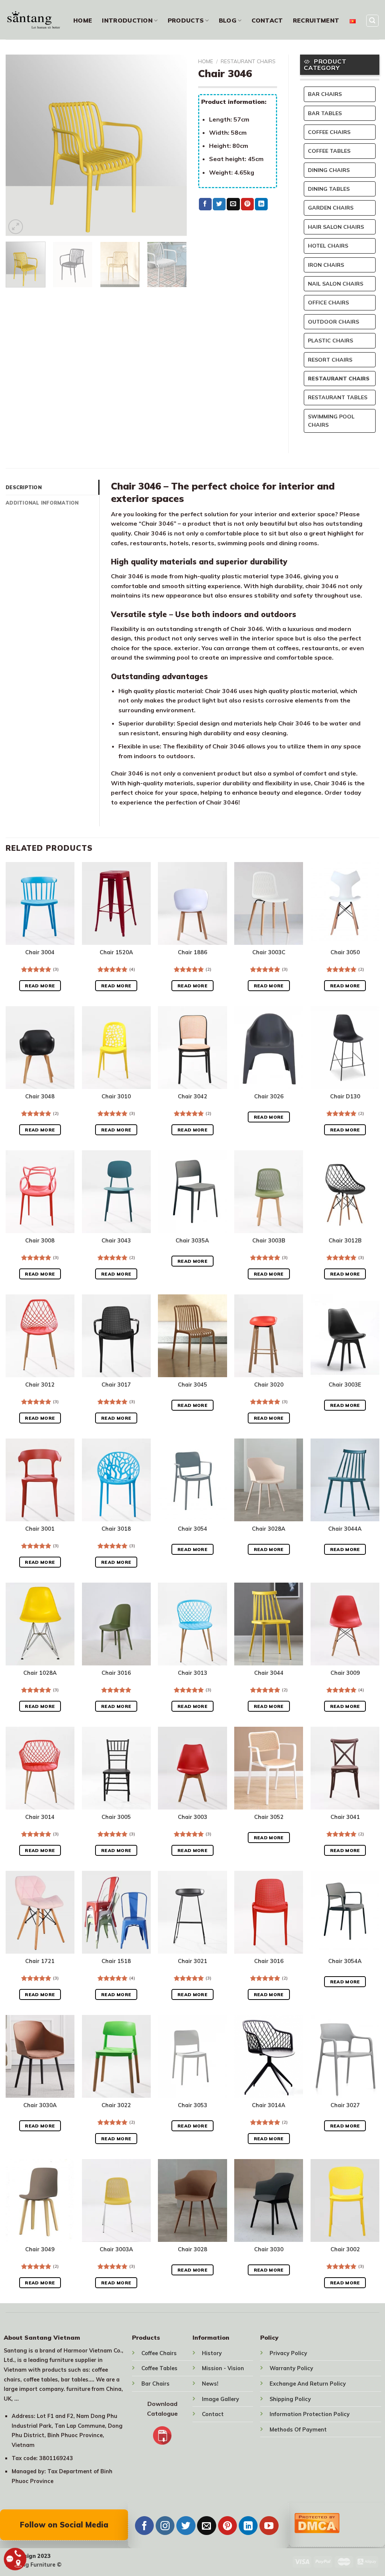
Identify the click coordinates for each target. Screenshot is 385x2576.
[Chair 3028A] (269, 1480)
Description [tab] (24, 487)
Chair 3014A (269, 2105)
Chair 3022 (116, 2105)
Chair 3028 (192, 2249)
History (212, 2353)
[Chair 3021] (192, 1912)
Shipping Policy (290, 2399)
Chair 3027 (345, 2105)
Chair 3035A (192, 1241)
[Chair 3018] (116, 1480)
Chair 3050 (345, 952)
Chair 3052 (269, 1817)
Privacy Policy (288, 2353)
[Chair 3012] (40, 1336)
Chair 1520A (116, 952)
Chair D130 (345, 1096)
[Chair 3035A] (192, 1192)
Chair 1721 (40, 1961)
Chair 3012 (40, 1385)
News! (210, 2384)
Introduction (127, 20)
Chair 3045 (192, 1385)
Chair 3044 (269, 1673)
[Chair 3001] (40, 1480)
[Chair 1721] (40, 1912)
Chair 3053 (192, 2105)
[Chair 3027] (345, 2056)
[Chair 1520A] (116, 903)
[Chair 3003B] (269, 1192)
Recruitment (316, 20)
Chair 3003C (269, 952)
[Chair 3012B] (345, 1192)
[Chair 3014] (40, 1768)
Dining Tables (329, 189)
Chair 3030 (269, 2249)
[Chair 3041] (345, 1768)
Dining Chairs (329, 170)
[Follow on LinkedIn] (248, 2526)
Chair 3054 (192, 1529)
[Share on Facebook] (205, 204)
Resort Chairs (330, 360)
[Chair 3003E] (345, 1336)
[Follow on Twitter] (186, 2526)
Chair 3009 (345, 1673)
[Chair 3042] (192, 1048)
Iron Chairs (326, 265)
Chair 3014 (40, 1817)
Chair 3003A (116, 2249)
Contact (267, 20)
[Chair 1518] (116, 1912)
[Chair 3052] (269, 1768)
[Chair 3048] (40, 1048)
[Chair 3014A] (269, 2056)
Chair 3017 (116, 1385)
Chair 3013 (192, 1673)
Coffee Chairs (329, 132)
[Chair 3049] (40, 2200)
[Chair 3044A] (345, 1480)
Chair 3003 (192, 1817)
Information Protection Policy (310, 2414)
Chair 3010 (116, 1096)
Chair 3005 (116, 1817)
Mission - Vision (223, 2368)
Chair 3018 (116, 1529)
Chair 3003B (269, 1241)
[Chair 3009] (345, 1624)
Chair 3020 (269, 1385)
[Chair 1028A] (40, 1624)
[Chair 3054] (192, 1480)
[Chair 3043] (116, 1192)
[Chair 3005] (116, 1768)
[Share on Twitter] (219, 204)
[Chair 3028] (192, 2200)
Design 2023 (34, 2556)
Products (186, 20)
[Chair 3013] (192, 1624)
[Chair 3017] (116, 1336)
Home (83, 20)
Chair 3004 (40, 952)
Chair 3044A (345, 1529)
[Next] (174, 145)
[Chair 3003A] (116, 2200)
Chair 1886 (192, 952)
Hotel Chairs (328, 246)
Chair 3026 (269, 1096)
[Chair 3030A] (40, 2056)
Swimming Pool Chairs (331, 421)
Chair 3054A (345, 1961)
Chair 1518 (116, 1961)
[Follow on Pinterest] (227, 2526)
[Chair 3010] (116, 1048)
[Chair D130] (345, 1048)
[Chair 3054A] (345, 1912)
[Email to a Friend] (233, 204)
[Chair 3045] (192, 1336)
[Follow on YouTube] (269, 2526)
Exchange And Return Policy (308, 2384)
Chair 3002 (345, 2249)
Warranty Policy (291, 2368)
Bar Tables (325, 113)
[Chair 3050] (345, 903)
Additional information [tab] (42, 503)
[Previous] (19, 145)
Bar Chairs (325, 94)
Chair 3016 (116, 1673)
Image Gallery (221, 2399)
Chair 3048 (40, 1096)
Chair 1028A (40, 1673)
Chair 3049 (40, 2249)
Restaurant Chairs (248, 61)
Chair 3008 (40, 1241)
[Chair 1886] (192, 903)
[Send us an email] (206, 2526)
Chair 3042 (192, 1096)
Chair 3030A (40, 2105)
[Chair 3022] (116, 2056)
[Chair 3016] (116, 1624)
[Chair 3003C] (269, 903)
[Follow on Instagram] (165, 2526)
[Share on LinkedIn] (261, 204)
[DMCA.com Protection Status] (317, 2522)
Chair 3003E (345, 1385)
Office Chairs (328, 303)
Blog (228, 20)
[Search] (373, 21)
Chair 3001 (40, 1529)
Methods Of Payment (298, 2430)
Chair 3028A (269, 1529)
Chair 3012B (345, 1241)
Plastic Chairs (330, 341)
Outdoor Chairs (333, 322)
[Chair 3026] (269, 1048)
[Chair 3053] (192, 2056)
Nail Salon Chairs (336, 284)
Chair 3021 (192, 1961)
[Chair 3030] (269, 2200)
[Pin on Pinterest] (247, 204)
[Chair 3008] (40, 1192)
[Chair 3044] (269, 1624)
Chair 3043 (116, 1241)
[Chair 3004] (40, 903)
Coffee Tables (329, 151)
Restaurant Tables (338, 397)
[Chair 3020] (269, 1336)
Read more (40, 986)
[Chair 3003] (192, 1768)
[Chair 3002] (345, 2200)
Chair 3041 (345, 1817)
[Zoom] (16, 227)
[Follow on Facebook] (144, 2526)
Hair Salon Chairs (336, 227)
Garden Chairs (331, 208)
